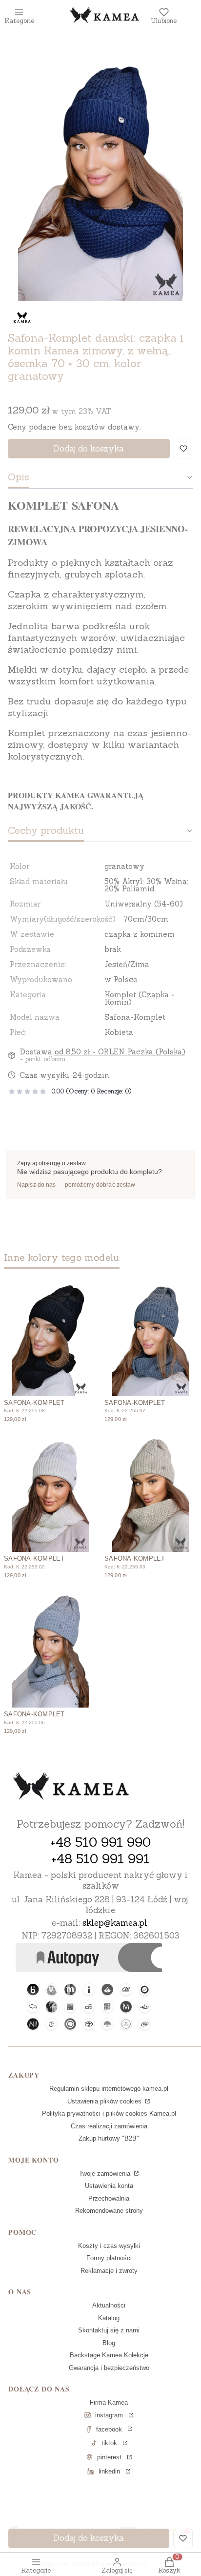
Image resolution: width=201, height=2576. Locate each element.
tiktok (109, 2443)
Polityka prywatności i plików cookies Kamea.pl (109, 2113)
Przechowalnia (109, 2198)
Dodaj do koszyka (89, 449)
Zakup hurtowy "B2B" (109, 2138)
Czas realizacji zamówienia (109, 2126)
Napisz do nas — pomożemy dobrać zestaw (76, 1185)
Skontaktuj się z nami (109, 2330)
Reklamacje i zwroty (109, 2271)
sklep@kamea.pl (115, 1923)
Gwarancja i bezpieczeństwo (109, 2368)
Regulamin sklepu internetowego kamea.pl (109, 2089)
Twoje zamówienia (106, 2174)
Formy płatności (109, 2258)
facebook (109, 2429)
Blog (109, 2343)
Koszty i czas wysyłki (109, 2246)
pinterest (109, 2457)
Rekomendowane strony (109, 2211)
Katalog (109, 2318)
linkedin (109, 2471)
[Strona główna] (71, 1787)
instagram (109, 2415)
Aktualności (109, 2305)
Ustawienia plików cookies (105, 2101)
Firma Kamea (109, 2402)
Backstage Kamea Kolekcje (109, 2355)
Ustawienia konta (109, 2186)
